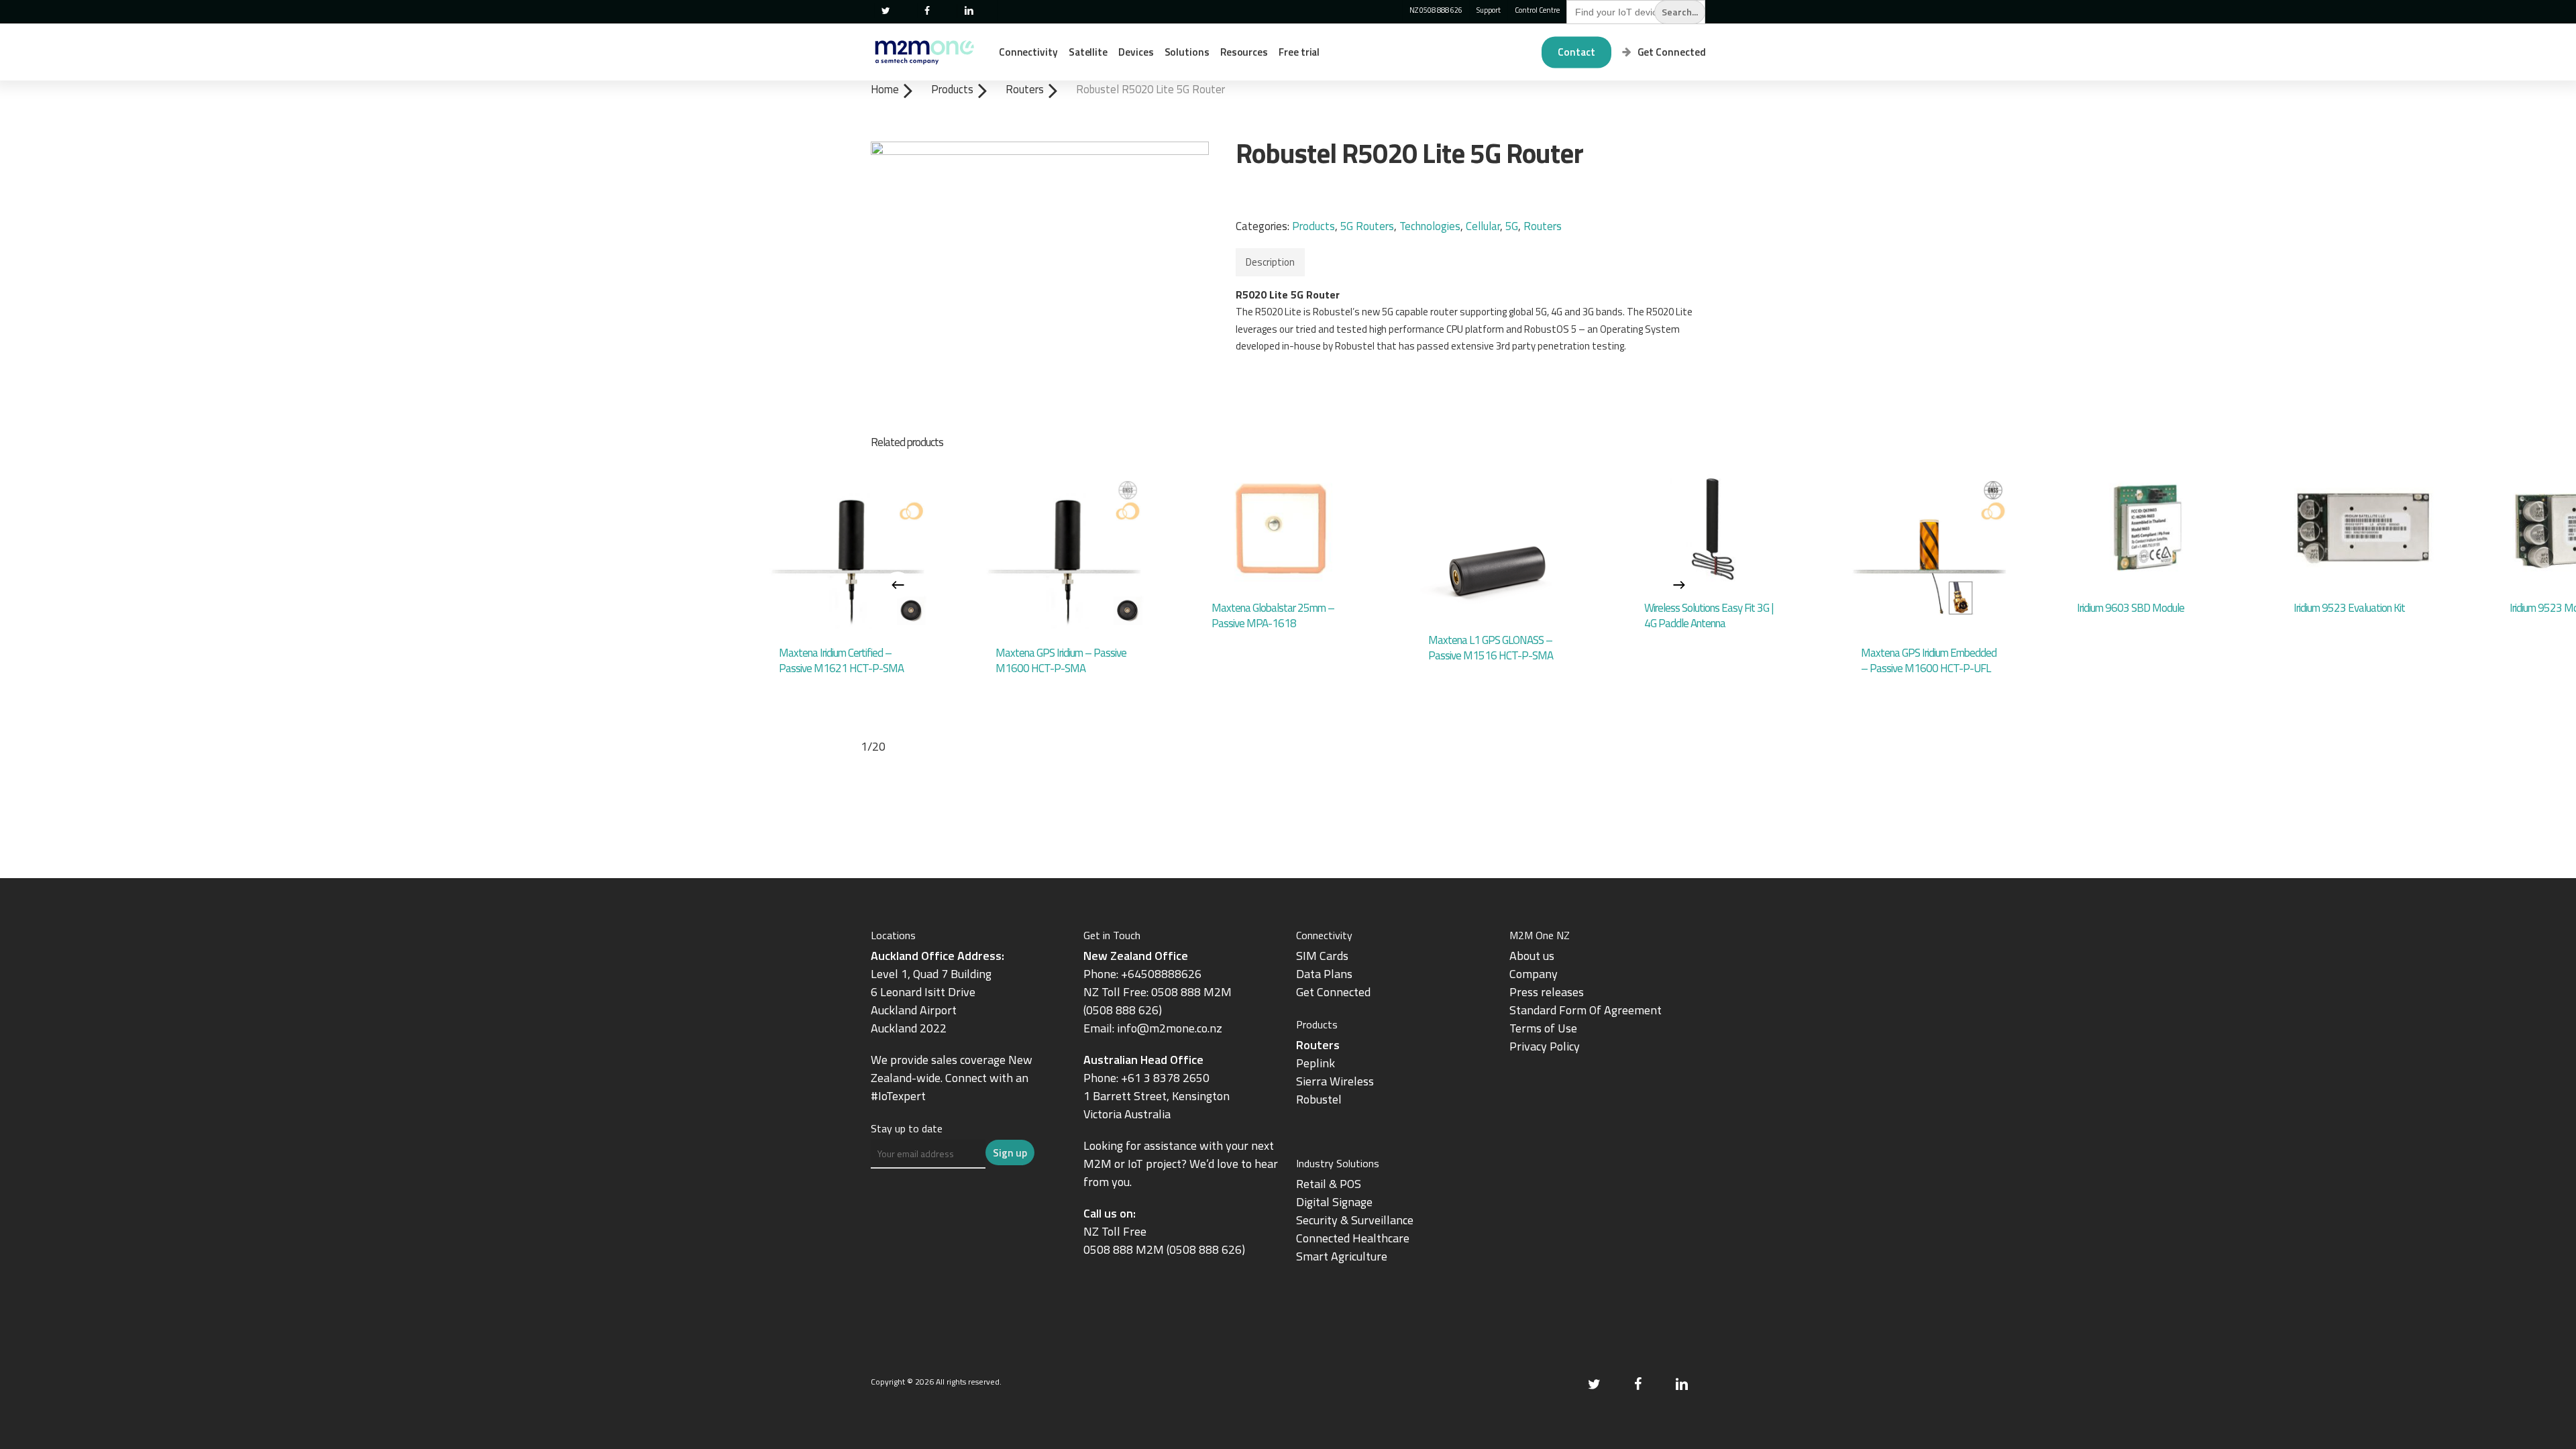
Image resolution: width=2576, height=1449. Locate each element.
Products (952, 89)
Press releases (1547, 992)
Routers (1025, 89)
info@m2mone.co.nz (1170, 1028)
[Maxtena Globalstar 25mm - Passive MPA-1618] (1280, 529)
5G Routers (1367, 226)
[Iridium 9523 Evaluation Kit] (2362, 529)
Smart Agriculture (1342, 1256)
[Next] (1679, 585)
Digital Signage (1334, 1202)
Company (1534, 974)
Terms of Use (1543, 1028)
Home (885, 89)
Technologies (1430, 226)
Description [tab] (1270, 262)
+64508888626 (1161, 974)
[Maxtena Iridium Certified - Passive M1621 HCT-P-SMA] (848, 551)
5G (1512, 226)
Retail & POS (1329, 1184)
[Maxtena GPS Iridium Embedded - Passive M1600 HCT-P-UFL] (1930, 551)
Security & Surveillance (1355, 1220)
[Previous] (898, 585)
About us (1532, 956)
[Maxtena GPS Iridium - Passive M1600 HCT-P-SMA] (1064, 551)
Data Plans (1324, 974)
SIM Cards (1324, 956)
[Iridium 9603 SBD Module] (2146, 529)
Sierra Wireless (1335, 1081)
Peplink (1316, 1063)
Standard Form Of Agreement (1586, 1010)
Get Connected (1333, 992)
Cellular (1483, 226)
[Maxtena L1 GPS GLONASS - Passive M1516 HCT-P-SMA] (1497, 545)
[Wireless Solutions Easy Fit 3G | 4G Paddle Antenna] (1713, 529)
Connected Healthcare (1353, 1238)
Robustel (1319, 1099)
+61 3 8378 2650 (1165, 1078)
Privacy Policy (1545, 1046)
